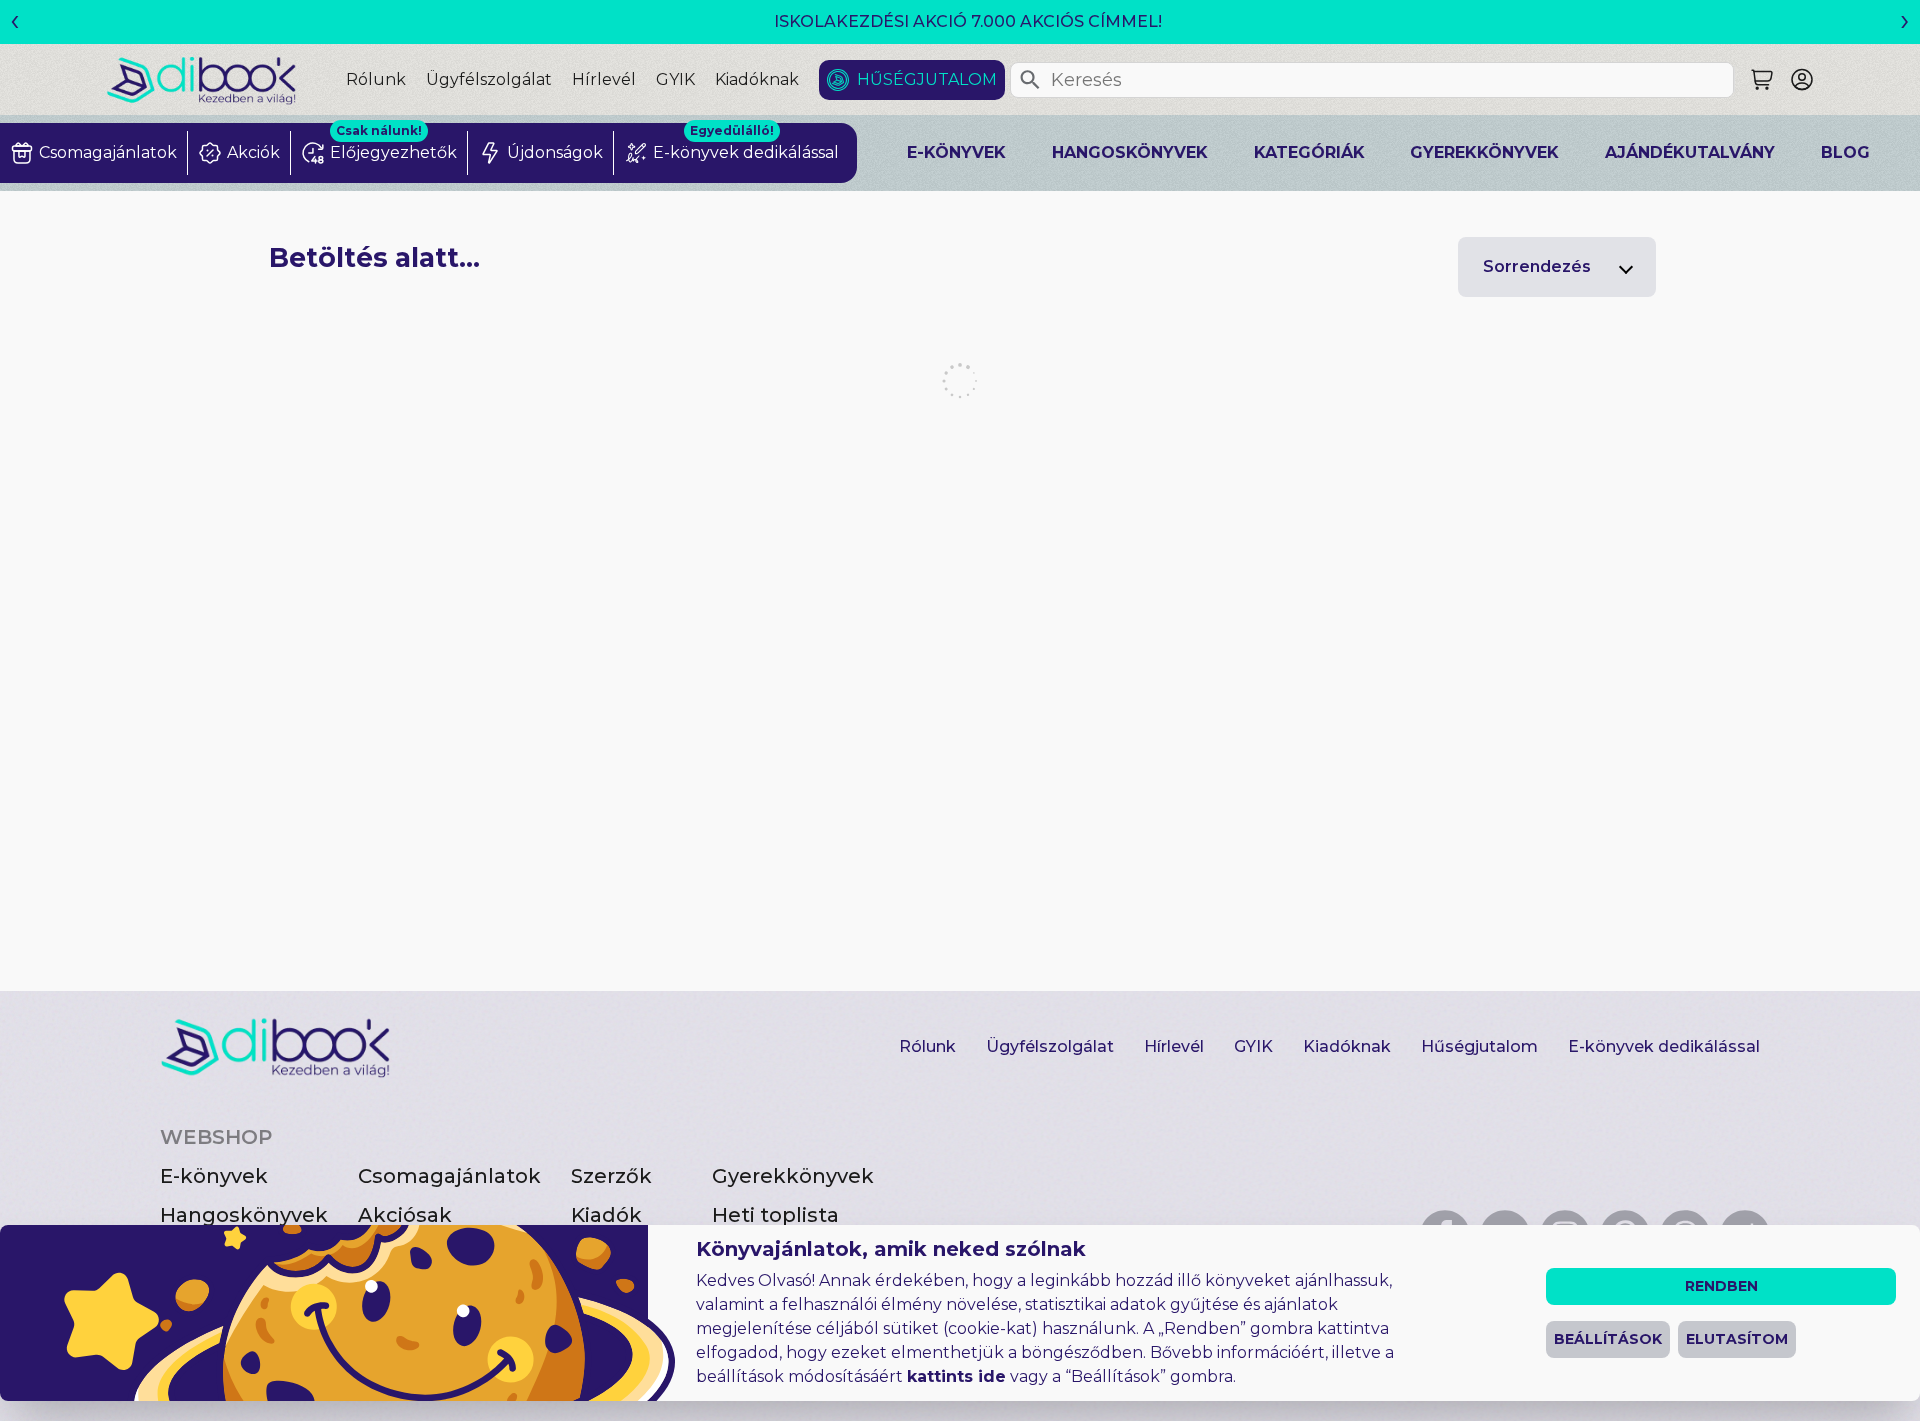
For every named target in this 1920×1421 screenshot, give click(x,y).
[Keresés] (1030, 80)
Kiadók (606, 1215)
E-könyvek (956, 152)
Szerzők (611, 1176)
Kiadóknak (757, 79)
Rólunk (376, 79)
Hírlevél (604, 79)
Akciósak (405, 1215)
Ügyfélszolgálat (489, 79)
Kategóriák (1309, 152)
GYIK (675, 79)
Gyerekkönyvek (1484, 152)
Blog (1845, 152)
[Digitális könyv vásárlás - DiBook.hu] (226, 79)
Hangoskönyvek (1130, 152)
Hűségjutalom (927, 79)
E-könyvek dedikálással (1664, 1046)
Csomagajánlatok (449, 1176)
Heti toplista (775, 1215)
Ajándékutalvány (1690, 152)
